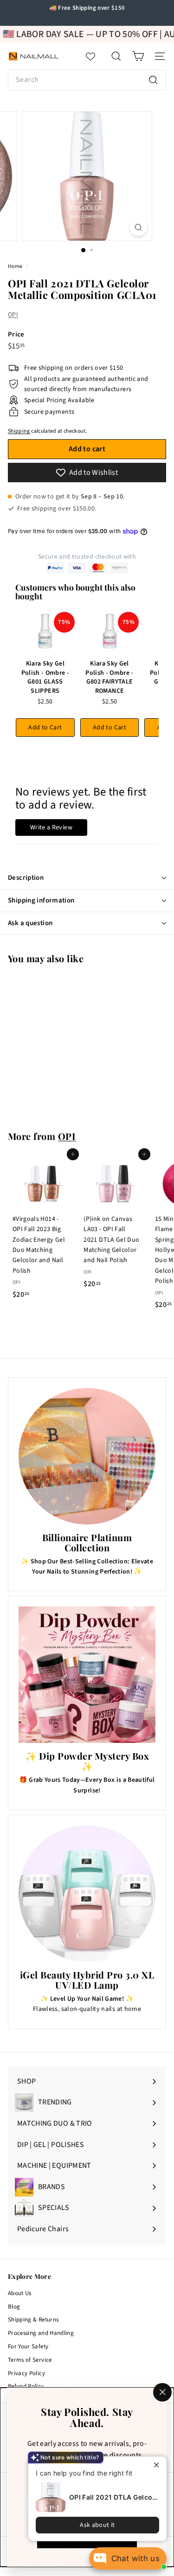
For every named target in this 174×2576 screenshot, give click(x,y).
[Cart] (138, 56)
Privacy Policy (26, 2373)
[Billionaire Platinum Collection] (87, 1456)
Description (26, 878)
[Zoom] (139, 227)
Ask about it (97, 2525)
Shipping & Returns (33, 2320)
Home (16, 266)
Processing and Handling (41, 2333)
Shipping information (41, 900)
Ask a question (30, 923)
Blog (14, 2307)
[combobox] (87, 80)
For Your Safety (28, 2346)
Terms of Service (30, 2360)
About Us (20, 2293)
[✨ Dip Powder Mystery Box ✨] (87, 1675)
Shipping (19, 431)
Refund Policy (26, 2386)
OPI (13, 315)
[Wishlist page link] (95, 56)
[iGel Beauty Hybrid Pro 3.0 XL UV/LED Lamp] (87, 1894)
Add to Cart (45, 728)
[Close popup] (158, 2465)
